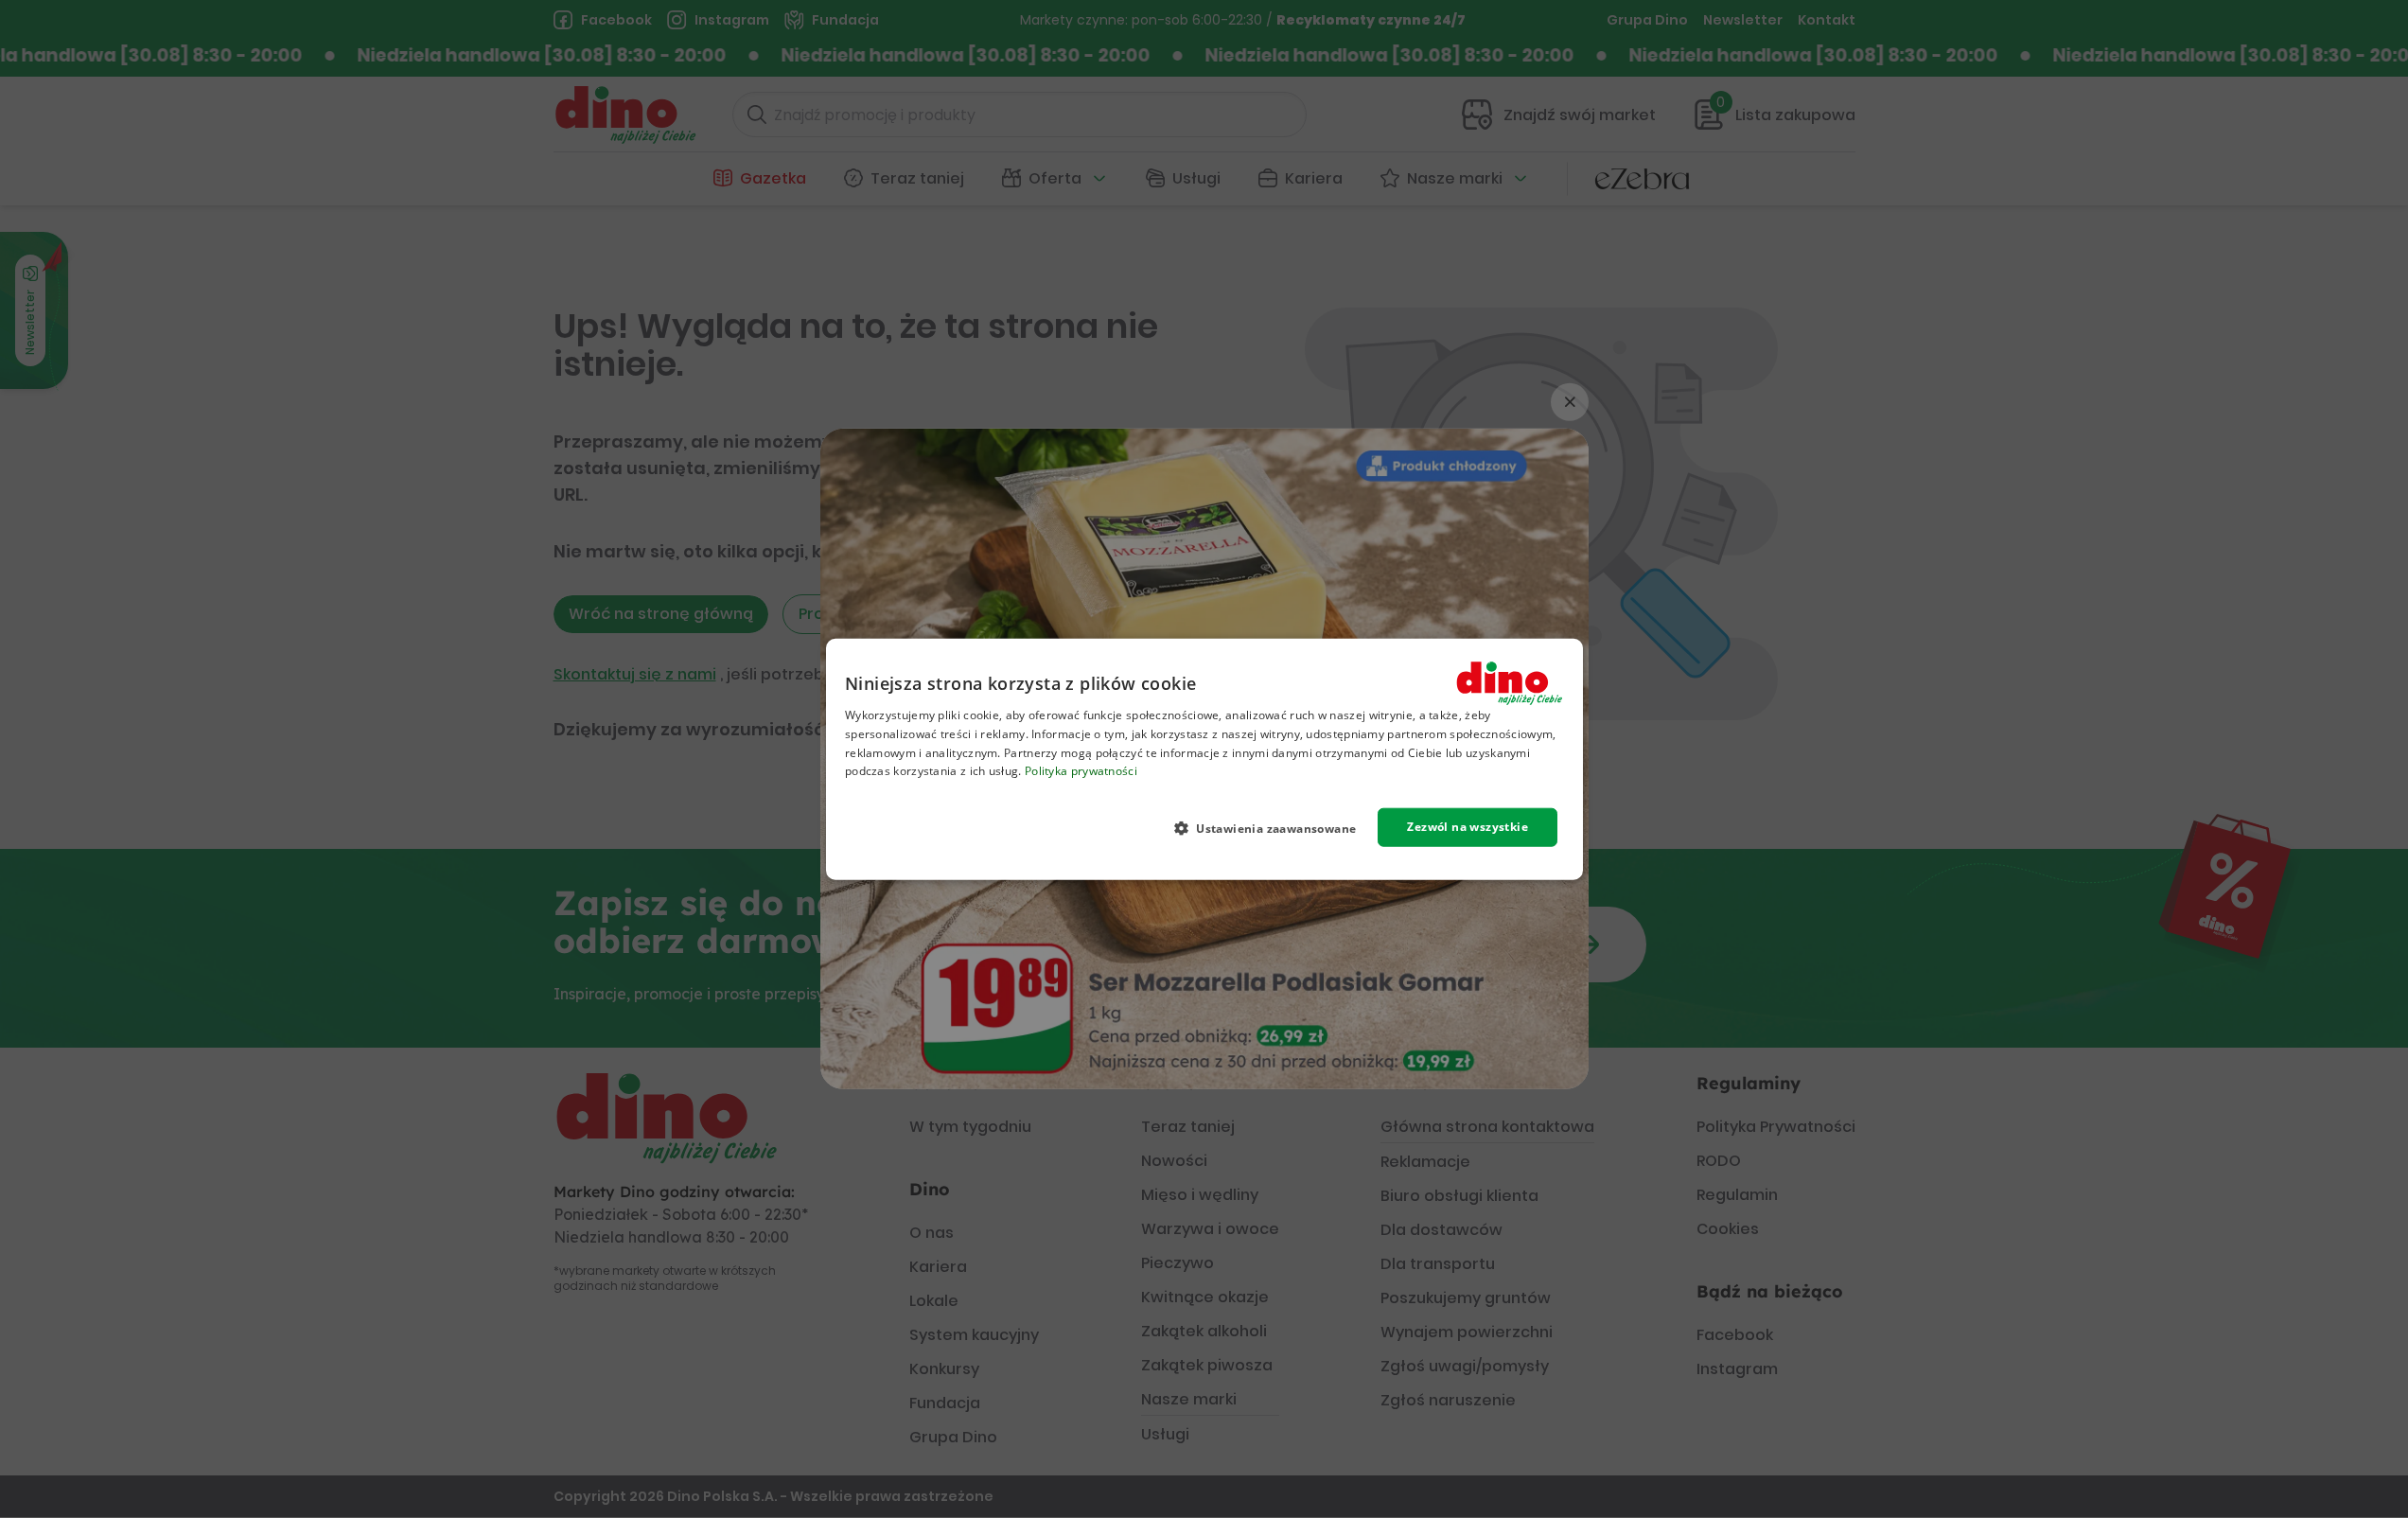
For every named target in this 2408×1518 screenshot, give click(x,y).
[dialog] (1204, 759)
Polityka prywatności (1080, 771)
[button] (1272, 828)
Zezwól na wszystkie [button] (1468, 827)
